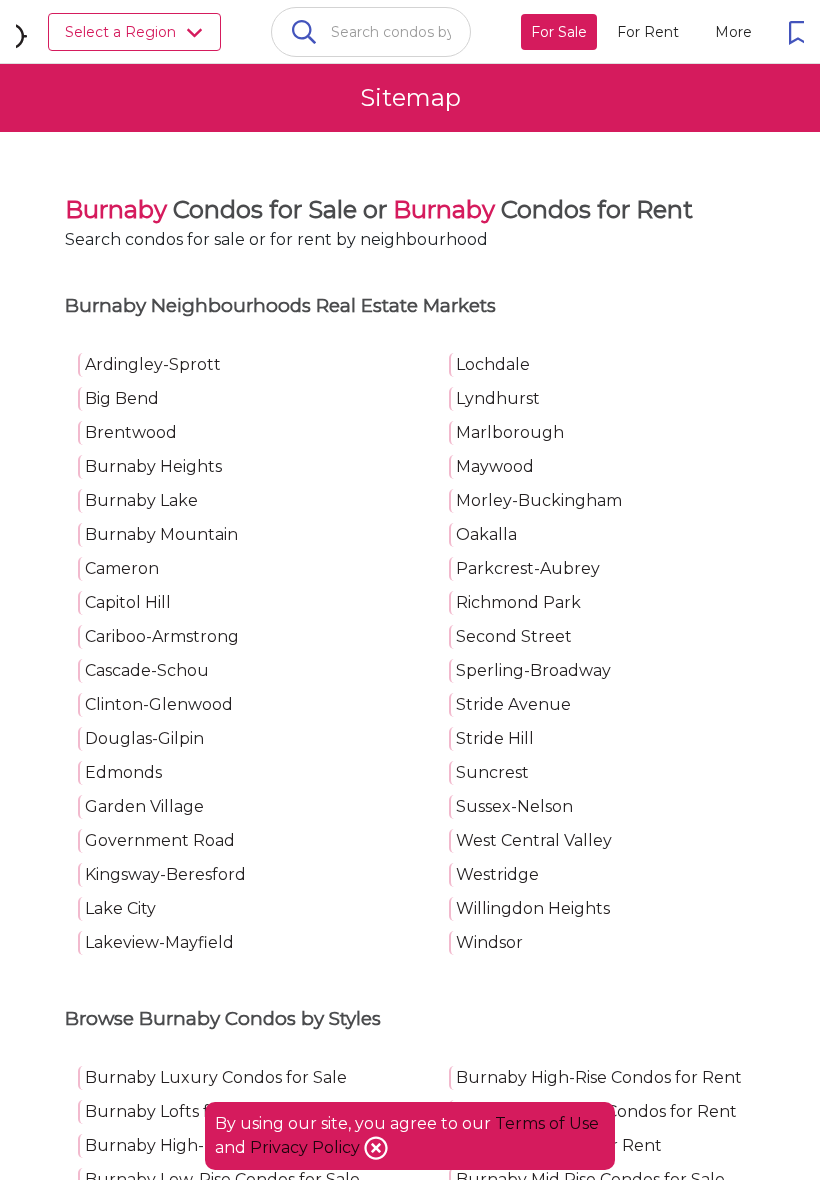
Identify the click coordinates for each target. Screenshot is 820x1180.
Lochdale (493, 364)
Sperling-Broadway (533, 670)
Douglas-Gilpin (144, 738)
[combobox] (371, 32)
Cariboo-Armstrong (162, 636)
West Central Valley (534, 840)
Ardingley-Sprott (153, 364)
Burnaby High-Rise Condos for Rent (599, 1077)
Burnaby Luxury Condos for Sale (216, 1077)
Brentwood (131, 432)
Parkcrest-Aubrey (528, 568)
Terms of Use (547, 1123)
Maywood (495, 466)
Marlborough (510, 432)
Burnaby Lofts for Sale (174, 1111)
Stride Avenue (513, 704)
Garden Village (144, 806)
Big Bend (122, 398)
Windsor (489, 942)
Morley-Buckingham (539, 500)
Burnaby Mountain (161, 534)
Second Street (514, 636)
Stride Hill (495, 738)
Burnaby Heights (153, 466)
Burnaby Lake (141, 500)
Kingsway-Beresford (165, 874)
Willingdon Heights (533, 908)
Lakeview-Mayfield (159, 942)
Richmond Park (518, 602)
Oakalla (486, 534)
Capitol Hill (128, 602)
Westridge (497, 874)
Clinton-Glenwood (159, 704)
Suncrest (492, 772)
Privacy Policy (307, 1147)
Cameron (122, 568)
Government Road (160, 840)
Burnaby (116, 209)
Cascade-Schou (147, 670)
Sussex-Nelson (514, 806)
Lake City (120, 908)
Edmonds (123, 772)
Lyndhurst (498, 398)
